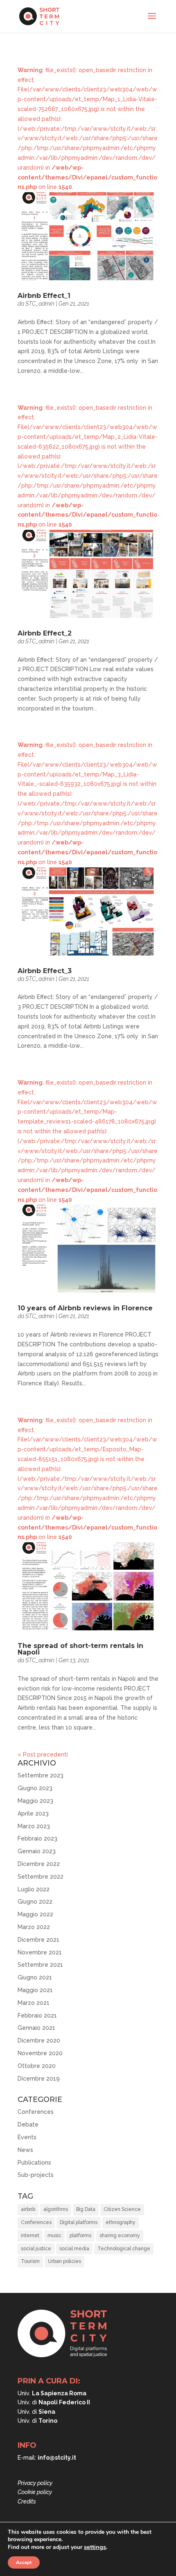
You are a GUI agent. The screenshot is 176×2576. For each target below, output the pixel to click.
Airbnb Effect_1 (44, 296)
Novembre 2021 (40, 1952)
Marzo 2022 (34, 1927)
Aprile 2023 (33, 1813)
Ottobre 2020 (37, 2066)
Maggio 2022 (35, 1914)
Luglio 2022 (34, 1889)
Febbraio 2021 (37, 2015)
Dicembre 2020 (39, 2040)
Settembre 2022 (41, 1877)
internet (30, 2236)
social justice (36, 2249)
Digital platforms (79, 2222)
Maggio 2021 (35, 1990)
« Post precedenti (43, 1754)
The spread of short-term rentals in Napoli (80, 1649)
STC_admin (40, 304)
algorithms (56, 2209)
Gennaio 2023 (37, 1851)
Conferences (36, 2112)
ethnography (121, 2222)
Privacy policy (35, 2483)
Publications (34, 2163)
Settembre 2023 (41, 1775)
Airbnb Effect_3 (45, 971)
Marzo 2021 (34, 2003)
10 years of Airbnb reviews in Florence (85, 1308)
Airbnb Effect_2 (45, 633)
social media (74, 2249)
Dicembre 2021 (38, 1940)
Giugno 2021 (35, 1977)
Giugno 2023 (35, 1788)
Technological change (124, 2249)
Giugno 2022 (35, 1902)
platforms (80, 2236)
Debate (28, 2124)
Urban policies (64, 2261)
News (25, 2150)
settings (95, 2547)
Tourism (30, 2261)
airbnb (28, 2209)
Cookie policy (35, 2492)
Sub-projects (36, 2175)
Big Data (86, 2209)
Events (27, 2137)
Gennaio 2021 (36, 2028)
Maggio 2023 (35, 1801)
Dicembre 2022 (39, 1864)
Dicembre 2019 (39, 2079)
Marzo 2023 (34, 1826)
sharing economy (120, 2236)
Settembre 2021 (40, 1965)
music (54, 2236)
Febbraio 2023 (37, 1838)
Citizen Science (122, 2209)
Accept (24, 2562)
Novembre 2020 (40, 2053)
